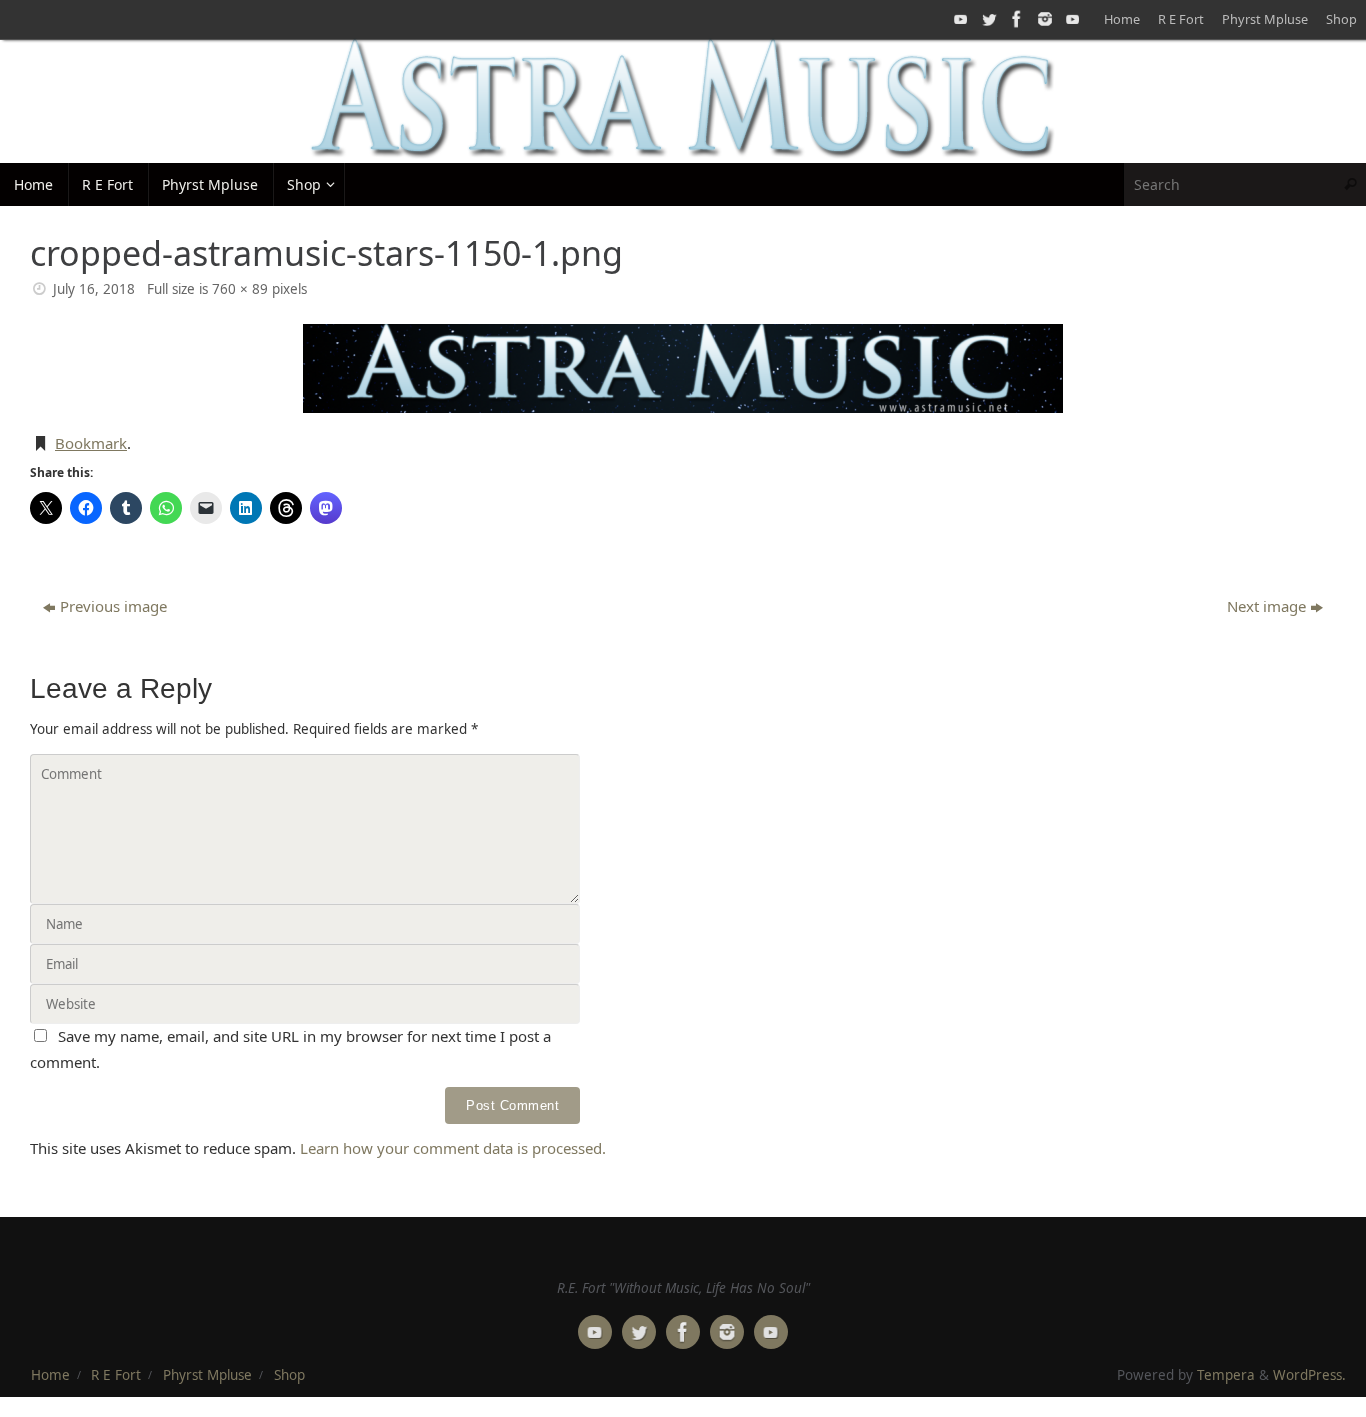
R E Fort (1181, 19)
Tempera (1226, 1375)
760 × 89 (240, 289)
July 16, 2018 (94, 289)
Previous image (113, 606)
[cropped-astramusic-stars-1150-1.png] (683, 368)
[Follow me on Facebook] (1015, 19)
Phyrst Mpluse (1265, 19)
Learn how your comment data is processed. (453, 1148)
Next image (1266, 606)
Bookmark (91, 443)
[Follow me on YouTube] (959, 19)
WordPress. (1309, 1375)
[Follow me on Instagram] (1043, 19)
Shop (1341, 19)
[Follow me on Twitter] (987, 19)
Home (1122, 19)
